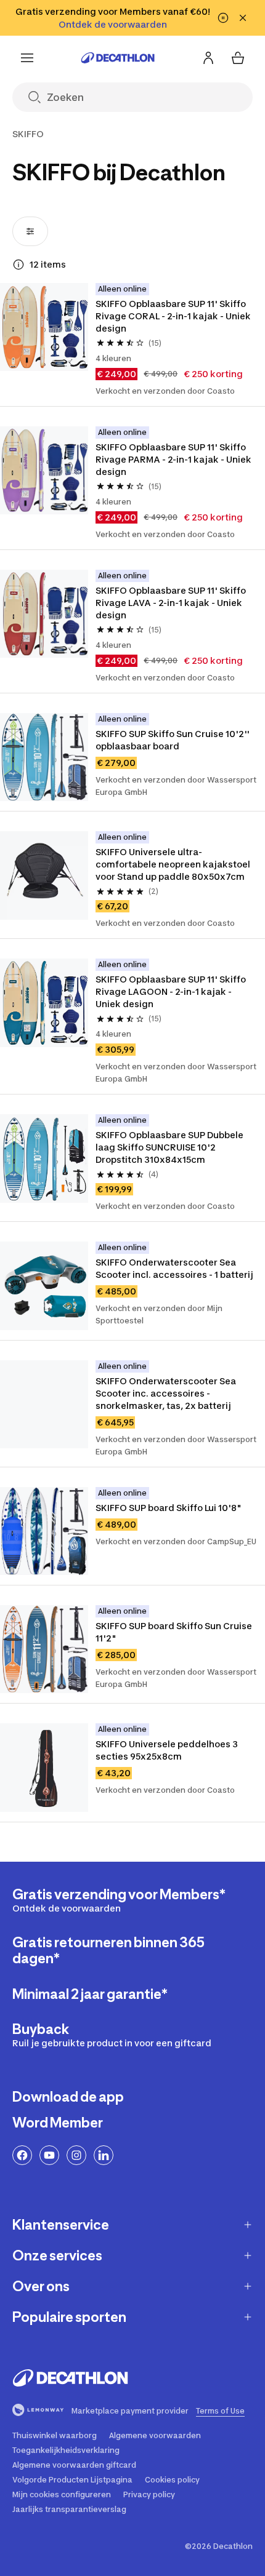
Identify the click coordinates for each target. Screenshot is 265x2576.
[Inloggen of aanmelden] (208, 58)
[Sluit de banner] (243, 18)
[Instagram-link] (76, 2155)
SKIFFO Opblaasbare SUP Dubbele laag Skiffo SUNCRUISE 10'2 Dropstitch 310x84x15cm (170, 1147)
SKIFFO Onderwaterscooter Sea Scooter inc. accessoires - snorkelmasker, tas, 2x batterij (167, 1393)
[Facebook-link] (22, 2155)
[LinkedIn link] (104, 2155)
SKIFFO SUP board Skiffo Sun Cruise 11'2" (175, 1632)
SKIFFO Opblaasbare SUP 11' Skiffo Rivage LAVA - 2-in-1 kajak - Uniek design (172, 603)
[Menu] (27, 58)
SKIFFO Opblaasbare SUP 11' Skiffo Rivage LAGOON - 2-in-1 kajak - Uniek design (172, 991)
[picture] (44, 327)
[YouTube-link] (49, 2155)
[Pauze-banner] (223, 18)
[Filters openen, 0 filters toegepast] (30, 231)
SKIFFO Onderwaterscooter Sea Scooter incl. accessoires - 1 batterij (174, 1268)
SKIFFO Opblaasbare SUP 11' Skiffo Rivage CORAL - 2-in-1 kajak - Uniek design (174, 316)
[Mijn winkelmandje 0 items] (238, 58)
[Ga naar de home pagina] (118, 58)
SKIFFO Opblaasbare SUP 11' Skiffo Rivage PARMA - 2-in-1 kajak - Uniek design (174, 459)
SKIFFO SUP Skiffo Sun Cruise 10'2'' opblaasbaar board (173, 740)
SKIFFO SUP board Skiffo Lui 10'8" (169, 1508)
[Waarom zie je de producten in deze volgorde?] (18, 265)
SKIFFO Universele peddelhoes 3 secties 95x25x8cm (168, 1750)
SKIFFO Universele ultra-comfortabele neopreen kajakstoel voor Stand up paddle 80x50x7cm (174, 864)
